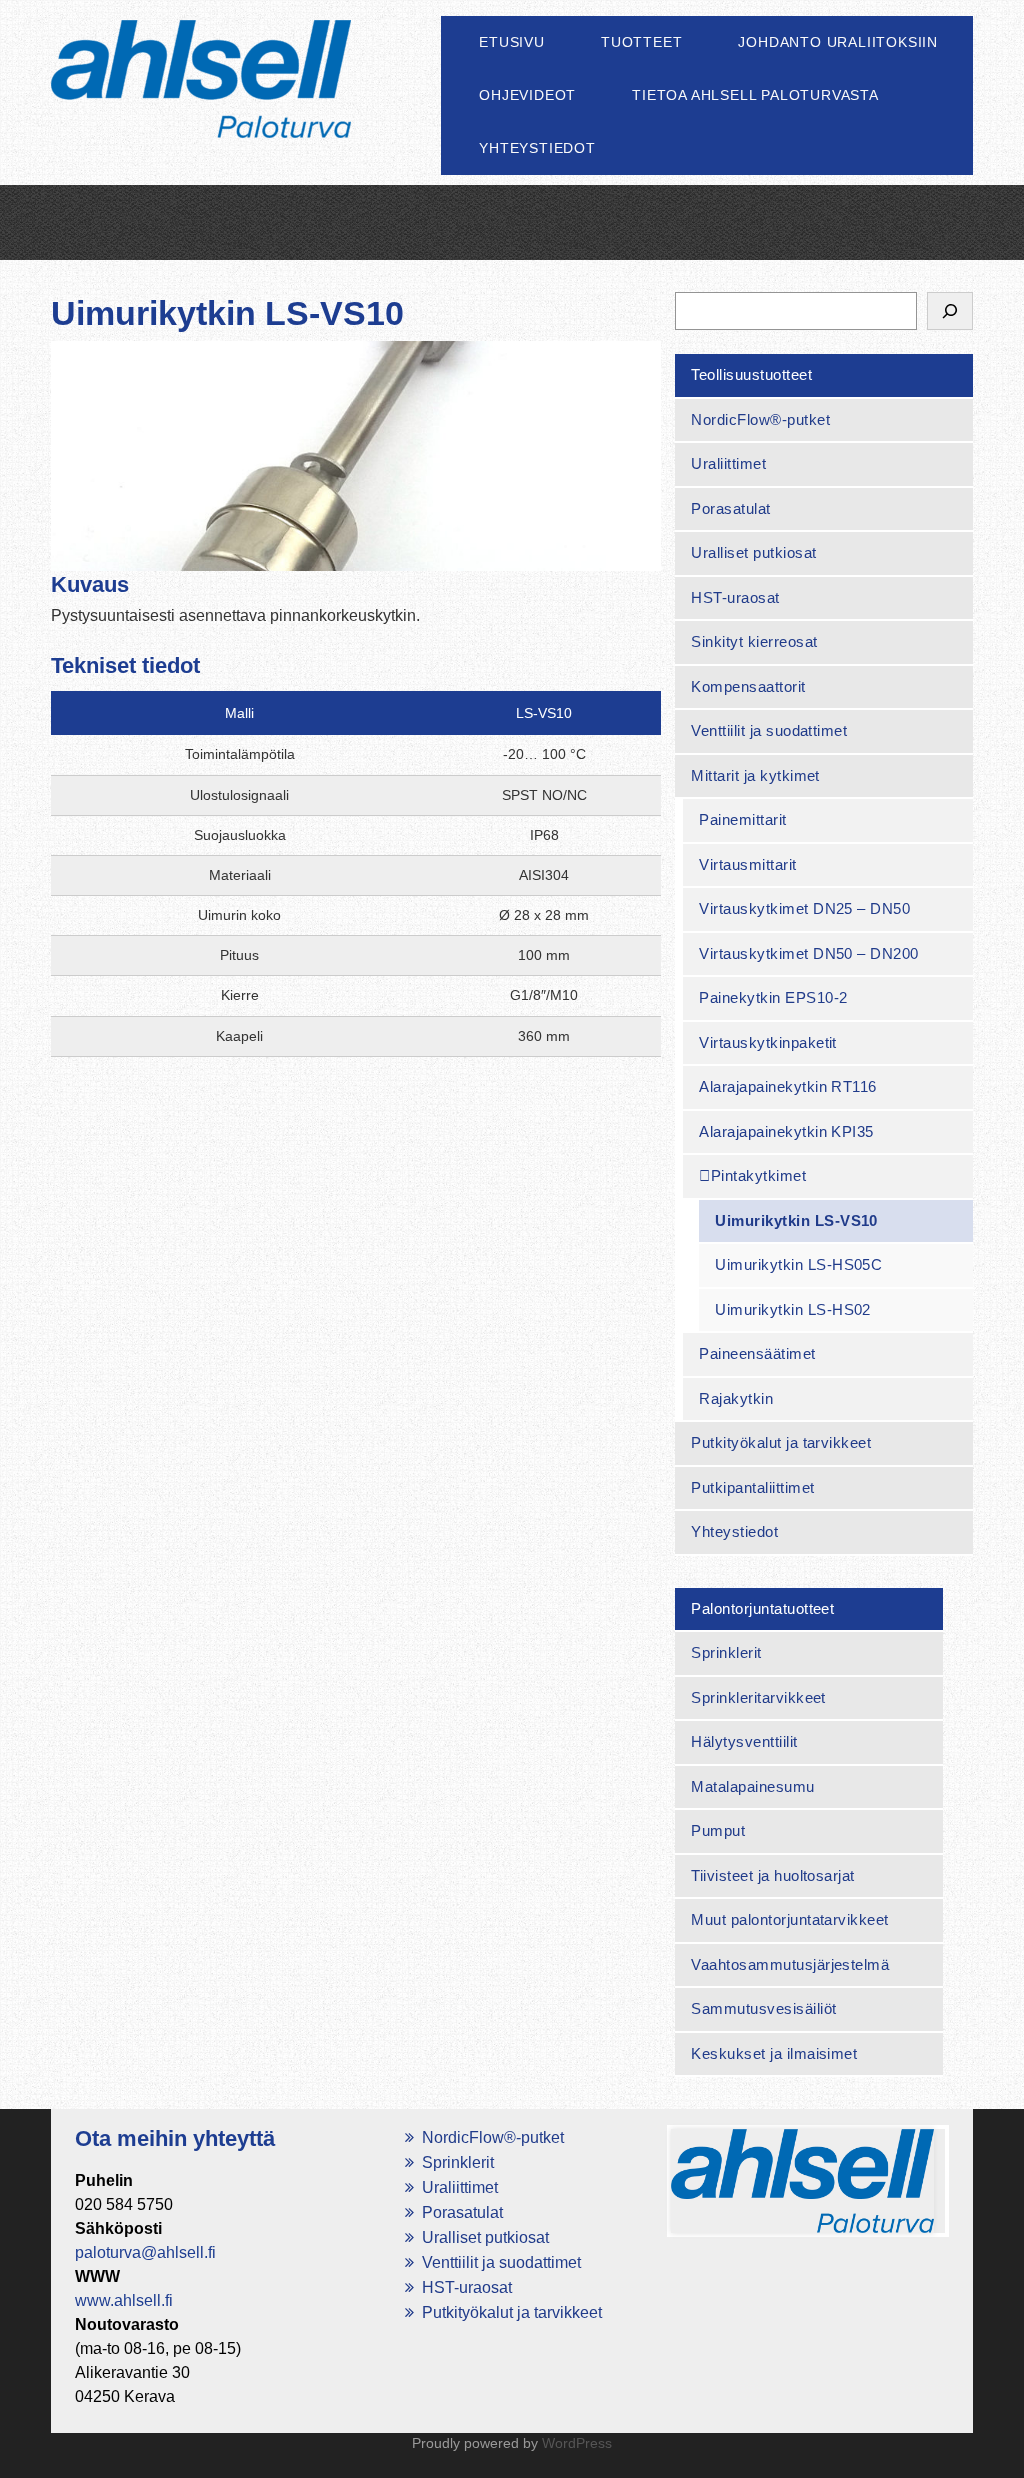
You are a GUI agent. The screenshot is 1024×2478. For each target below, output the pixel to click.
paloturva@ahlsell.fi (145, 2252)
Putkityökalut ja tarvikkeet (781, 1442)
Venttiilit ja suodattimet (769, 730)
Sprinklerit (726, 1652)
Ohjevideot (527, 95)
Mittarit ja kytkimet (755, 775)
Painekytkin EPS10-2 (773, 997)
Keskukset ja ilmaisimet (774, 2053)
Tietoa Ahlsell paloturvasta (755, 95)
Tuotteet (641, 42)
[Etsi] (950, 311)
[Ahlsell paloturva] (201, 109)
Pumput (718, 1830)
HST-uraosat (735, 597)
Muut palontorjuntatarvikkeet (789, 1919)
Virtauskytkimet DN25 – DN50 (804, 908)
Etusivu (512, 42)
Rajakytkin (736, 1398)
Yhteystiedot (537, 148)
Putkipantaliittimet (752, 1487)
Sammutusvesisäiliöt (763, 2008)
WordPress (577, 2443)
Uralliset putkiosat (753, 552)
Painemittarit (742, 819)
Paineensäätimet (757, 1353)
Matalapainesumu (752, 1786)
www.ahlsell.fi (124, 2300)
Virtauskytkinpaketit (768, 1042)
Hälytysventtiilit (744, 1741)
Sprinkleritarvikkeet (758, 1697)
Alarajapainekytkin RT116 (788, 1086)
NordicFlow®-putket (760, 419)
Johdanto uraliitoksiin (838, 42)
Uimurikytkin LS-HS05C (798, 1264)
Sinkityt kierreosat (754, 641)
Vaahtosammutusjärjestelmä (790, 1964)
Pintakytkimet (758, 1175)
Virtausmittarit (747, 864)
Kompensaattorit (748, 686)
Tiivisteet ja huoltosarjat (772, 1875)
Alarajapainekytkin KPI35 (786, 1131)
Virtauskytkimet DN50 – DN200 (808, 953)
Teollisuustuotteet (751, 374)
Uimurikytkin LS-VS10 (796, 1220)
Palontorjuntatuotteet (762, 1608)
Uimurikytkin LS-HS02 (793, 1309)
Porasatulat (730, 508)
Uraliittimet (728, 463)
